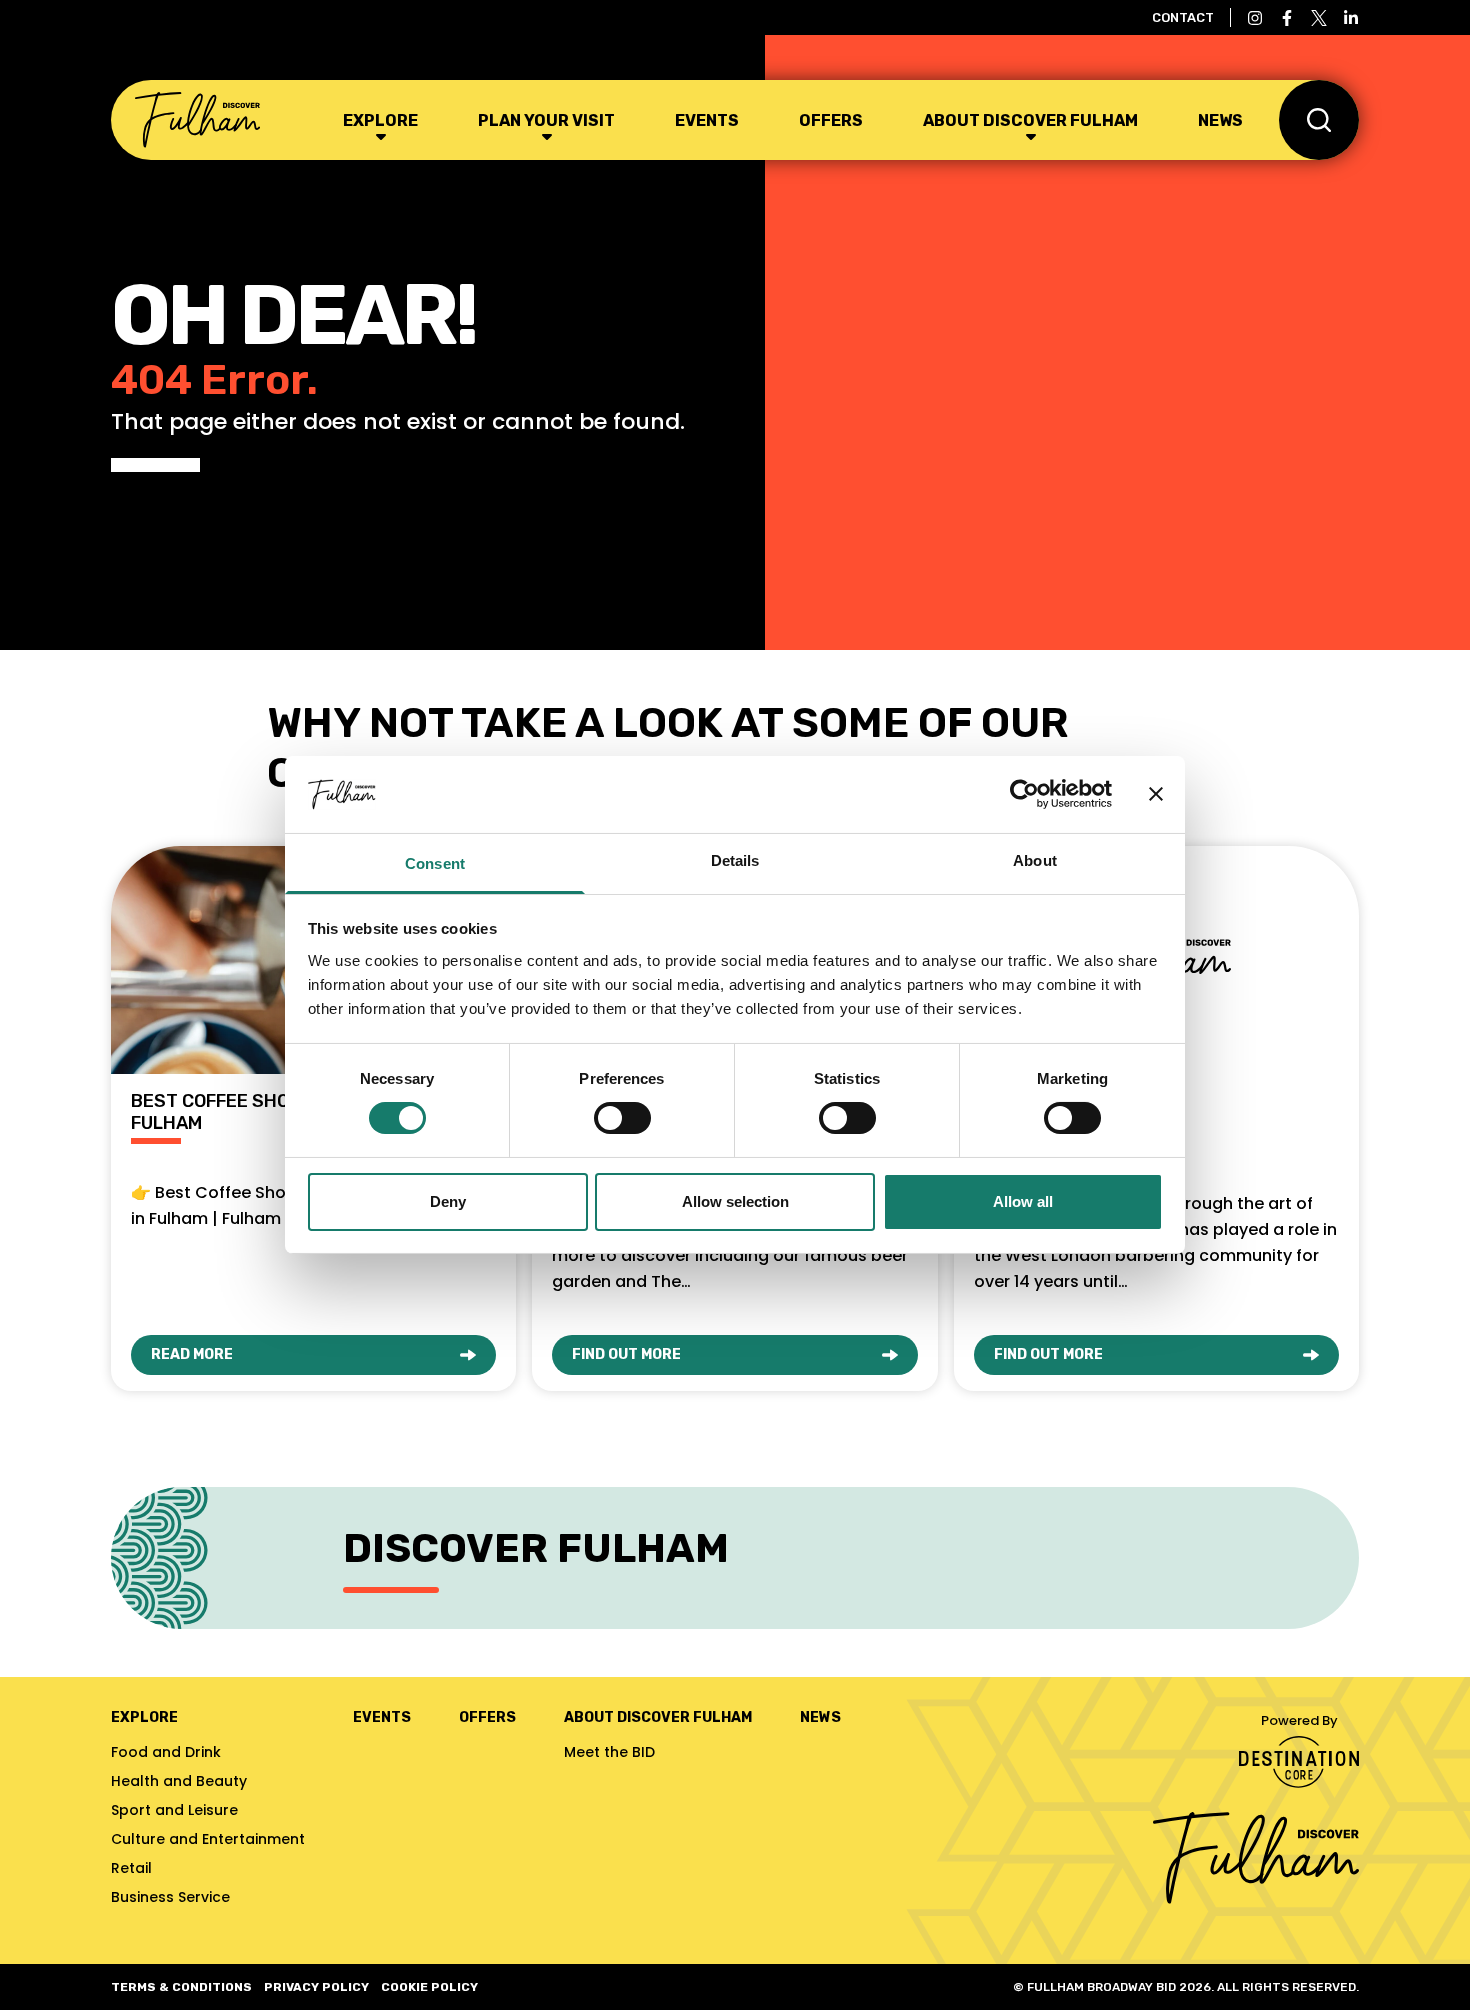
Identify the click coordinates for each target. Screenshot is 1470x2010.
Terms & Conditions (181, 1987)
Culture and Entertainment (208, 1839)
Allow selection (735, 1201)
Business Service (170, 1897)
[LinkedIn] (1351, 18)
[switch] (622, 1118)
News (1220, 120)
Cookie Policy (429, 1987)
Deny (448, 1201)
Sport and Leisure (174, 1810)
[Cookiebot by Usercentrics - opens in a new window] (1024, 794)
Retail (131, 1868)
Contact (1183, 17)
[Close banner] (1156, 794)
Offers (831, 120)
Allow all (1023, 1201)
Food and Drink (166, 1752)
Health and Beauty (179, 1781)
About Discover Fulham (1030, 120)
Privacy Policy (316, 1987)
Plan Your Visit (546, 120)
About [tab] (1035, 860)
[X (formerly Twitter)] (1319, 18)
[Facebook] (1287, 18)
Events (707, 120)
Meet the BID (609, 1752)
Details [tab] (735, 860)
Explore (380, 120)
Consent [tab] (435, 863)
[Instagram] (1255, 18)
